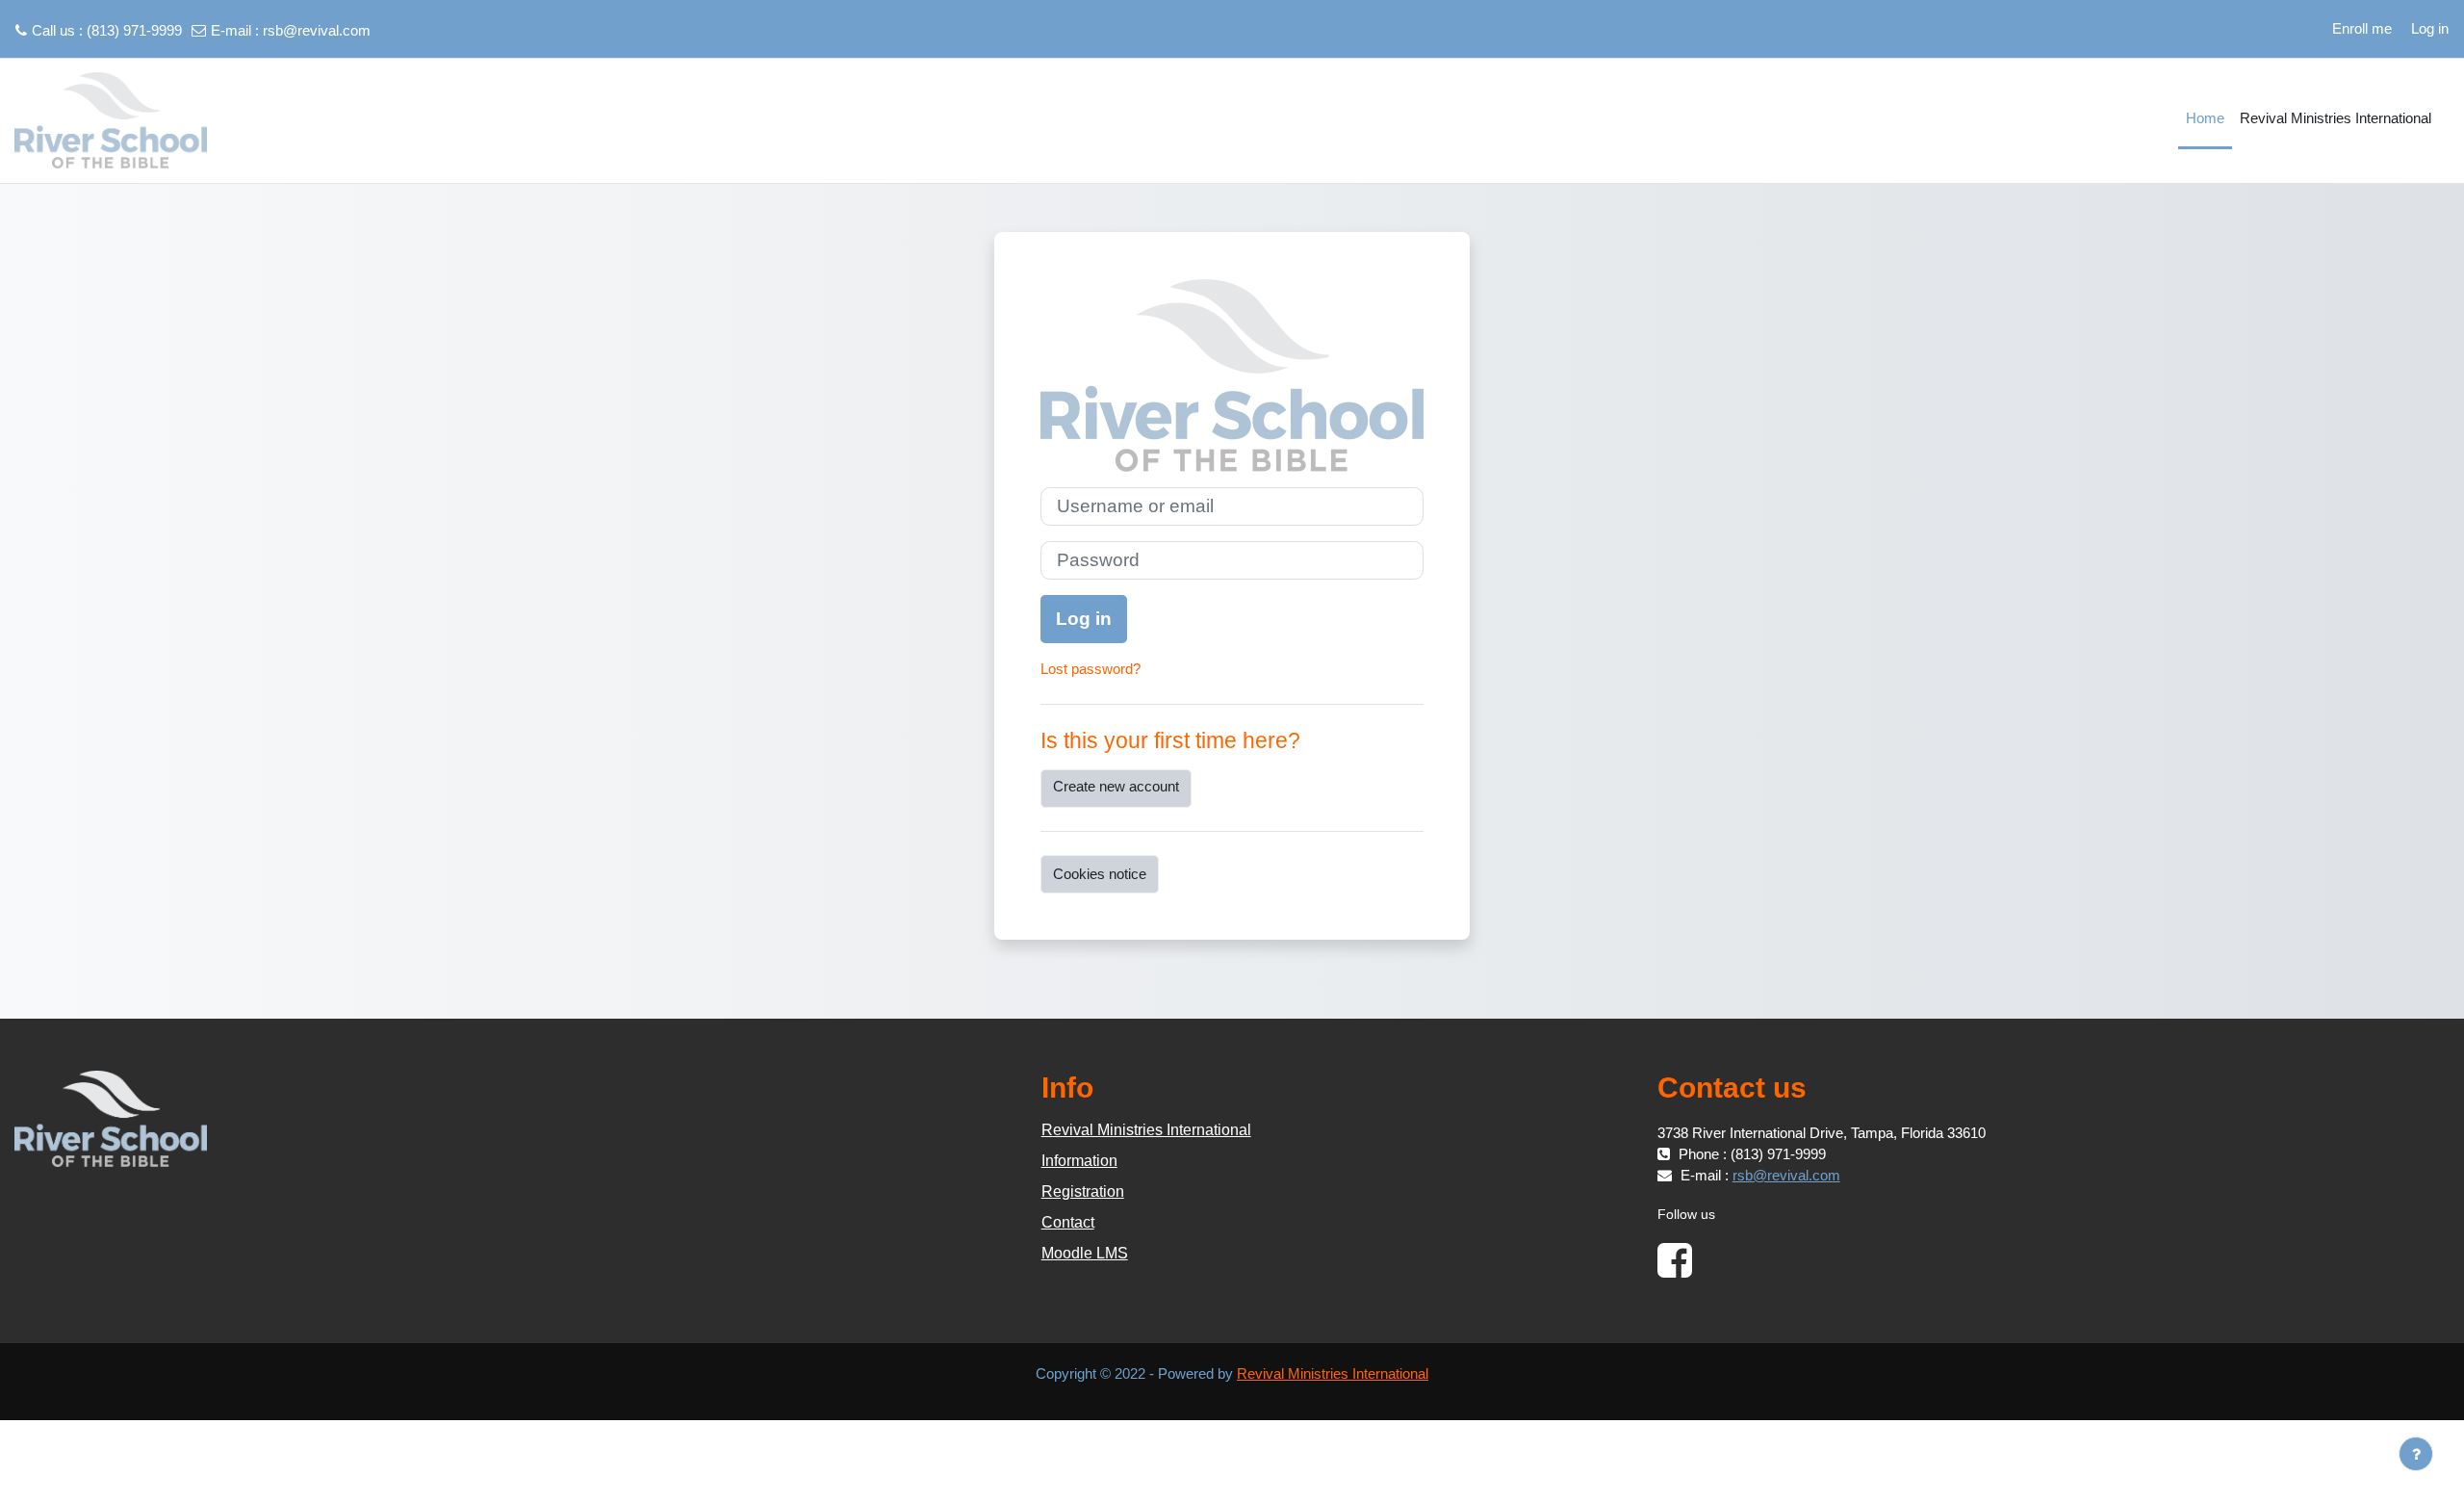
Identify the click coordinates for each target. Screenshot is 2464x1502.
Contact (1068, 1222)
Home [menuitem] (2205, 118)
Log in (2430, 28)
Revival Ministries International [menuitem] (2336, 118)
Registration (1083, 1191)
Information (1079, 1161)
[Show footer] (2416, 1454)
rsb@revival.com (317, 30)
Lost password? (1091, 669)
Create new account (1116, 786)
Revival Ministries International (1146, 1130)
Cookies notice (1100, 874)
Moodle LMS (1085, 1253)
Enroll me (2362, 28)
